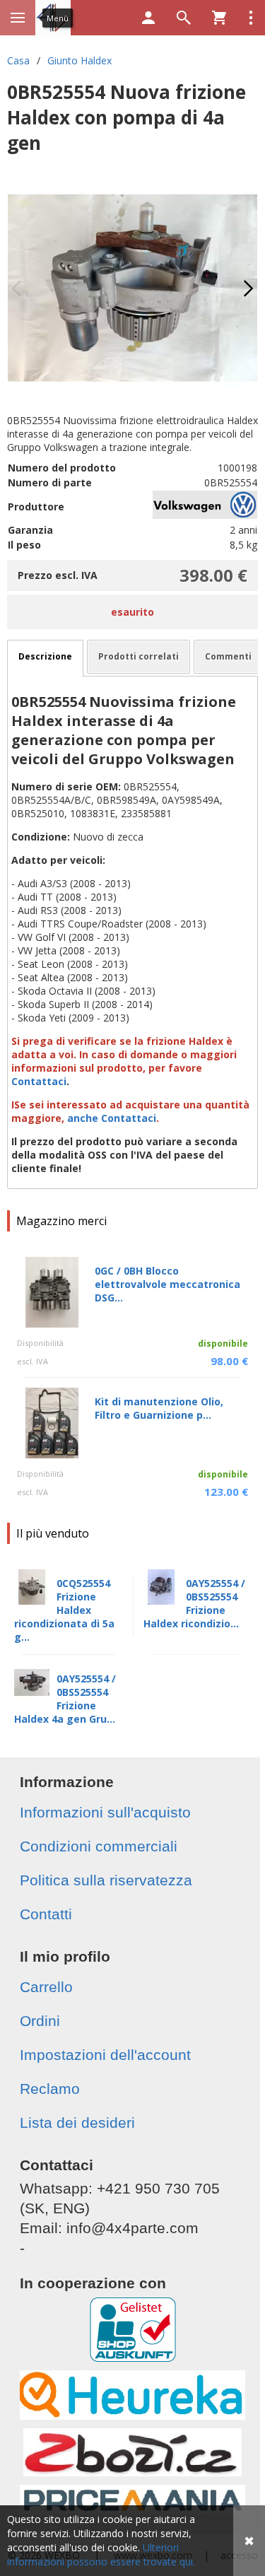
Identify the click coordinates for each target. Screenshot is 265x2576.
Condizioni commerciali (99, 1846)
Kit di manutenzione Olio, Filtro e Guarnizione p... (159, 1408)
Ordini (40, 2021)
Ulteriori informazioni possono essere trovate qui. (101, 2554)
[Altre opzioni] (251, 18)
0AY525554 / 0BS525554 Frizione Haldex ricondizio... (194, 1603)
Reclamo (50, 2089)
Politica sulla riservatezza (106, 1880)
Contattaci (39, 1081)
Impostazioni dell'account (105, 2055)
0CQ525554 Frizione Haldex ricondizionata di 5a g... (64, 1610)
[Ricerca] (184, 18)
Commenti (228, 656)
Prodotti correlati (139, 656)
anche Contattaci (112, 1118)
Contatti (46, 1914)
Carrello (46, 1987)
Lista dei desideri (77, 2123)
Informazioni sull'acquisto (105, 1812)
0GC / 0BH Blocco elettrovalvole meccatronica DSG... (167, 1284)
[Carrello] (219, 18)
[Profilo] (148, 18)
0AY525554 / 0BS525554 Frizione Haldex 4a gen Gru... (65, 1699)
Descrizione (45, 656)
